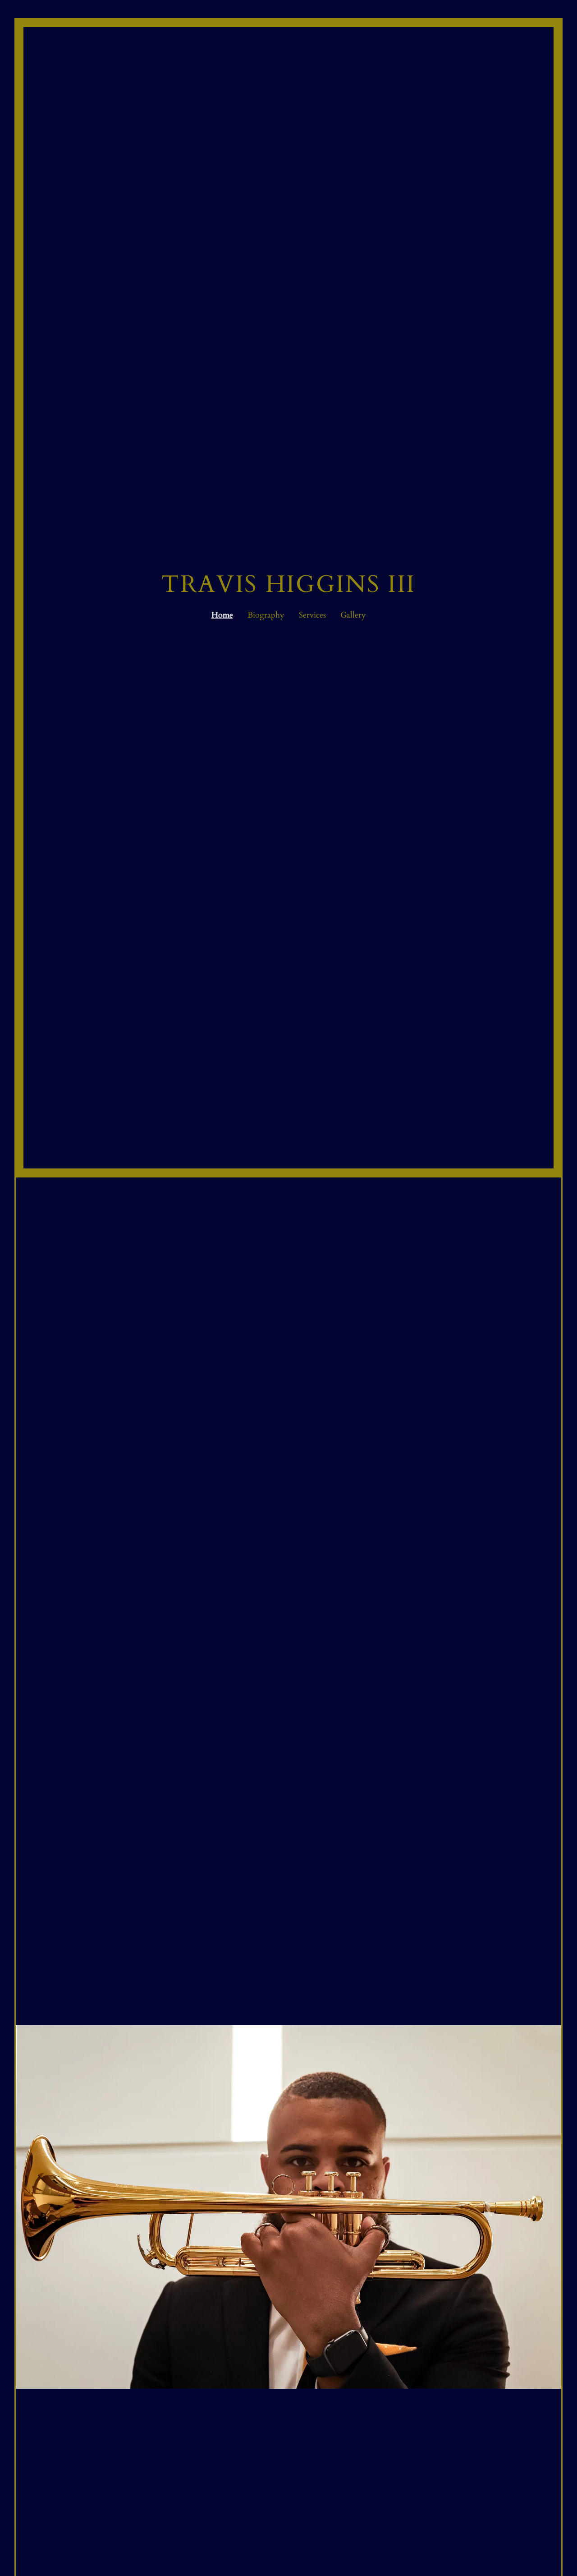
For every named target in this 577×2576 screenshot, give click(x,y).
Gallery (353, 615)
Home (222, 615)
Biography (266, 615)
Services (312, 615)
